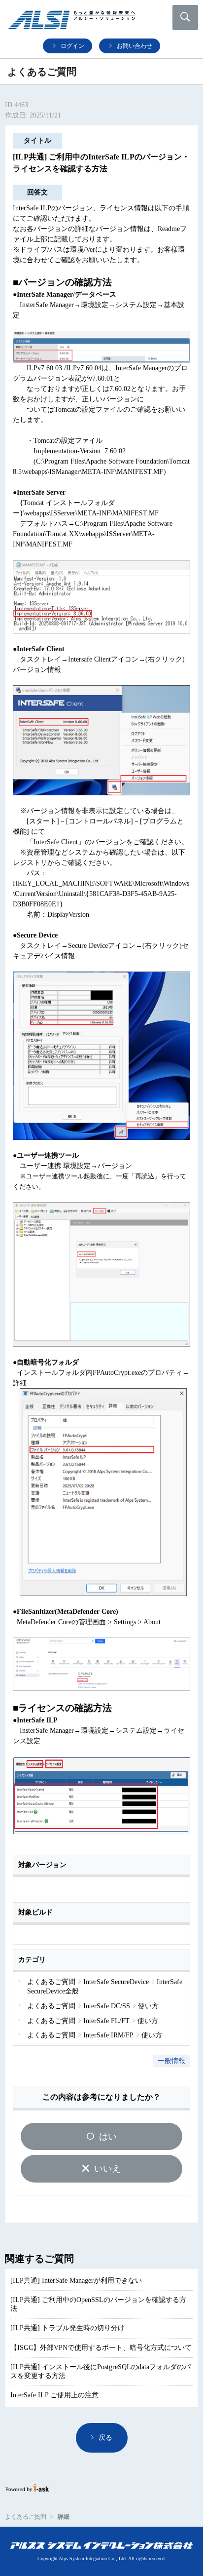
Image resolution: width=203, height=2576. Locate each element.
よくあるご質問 (26, 2517)
